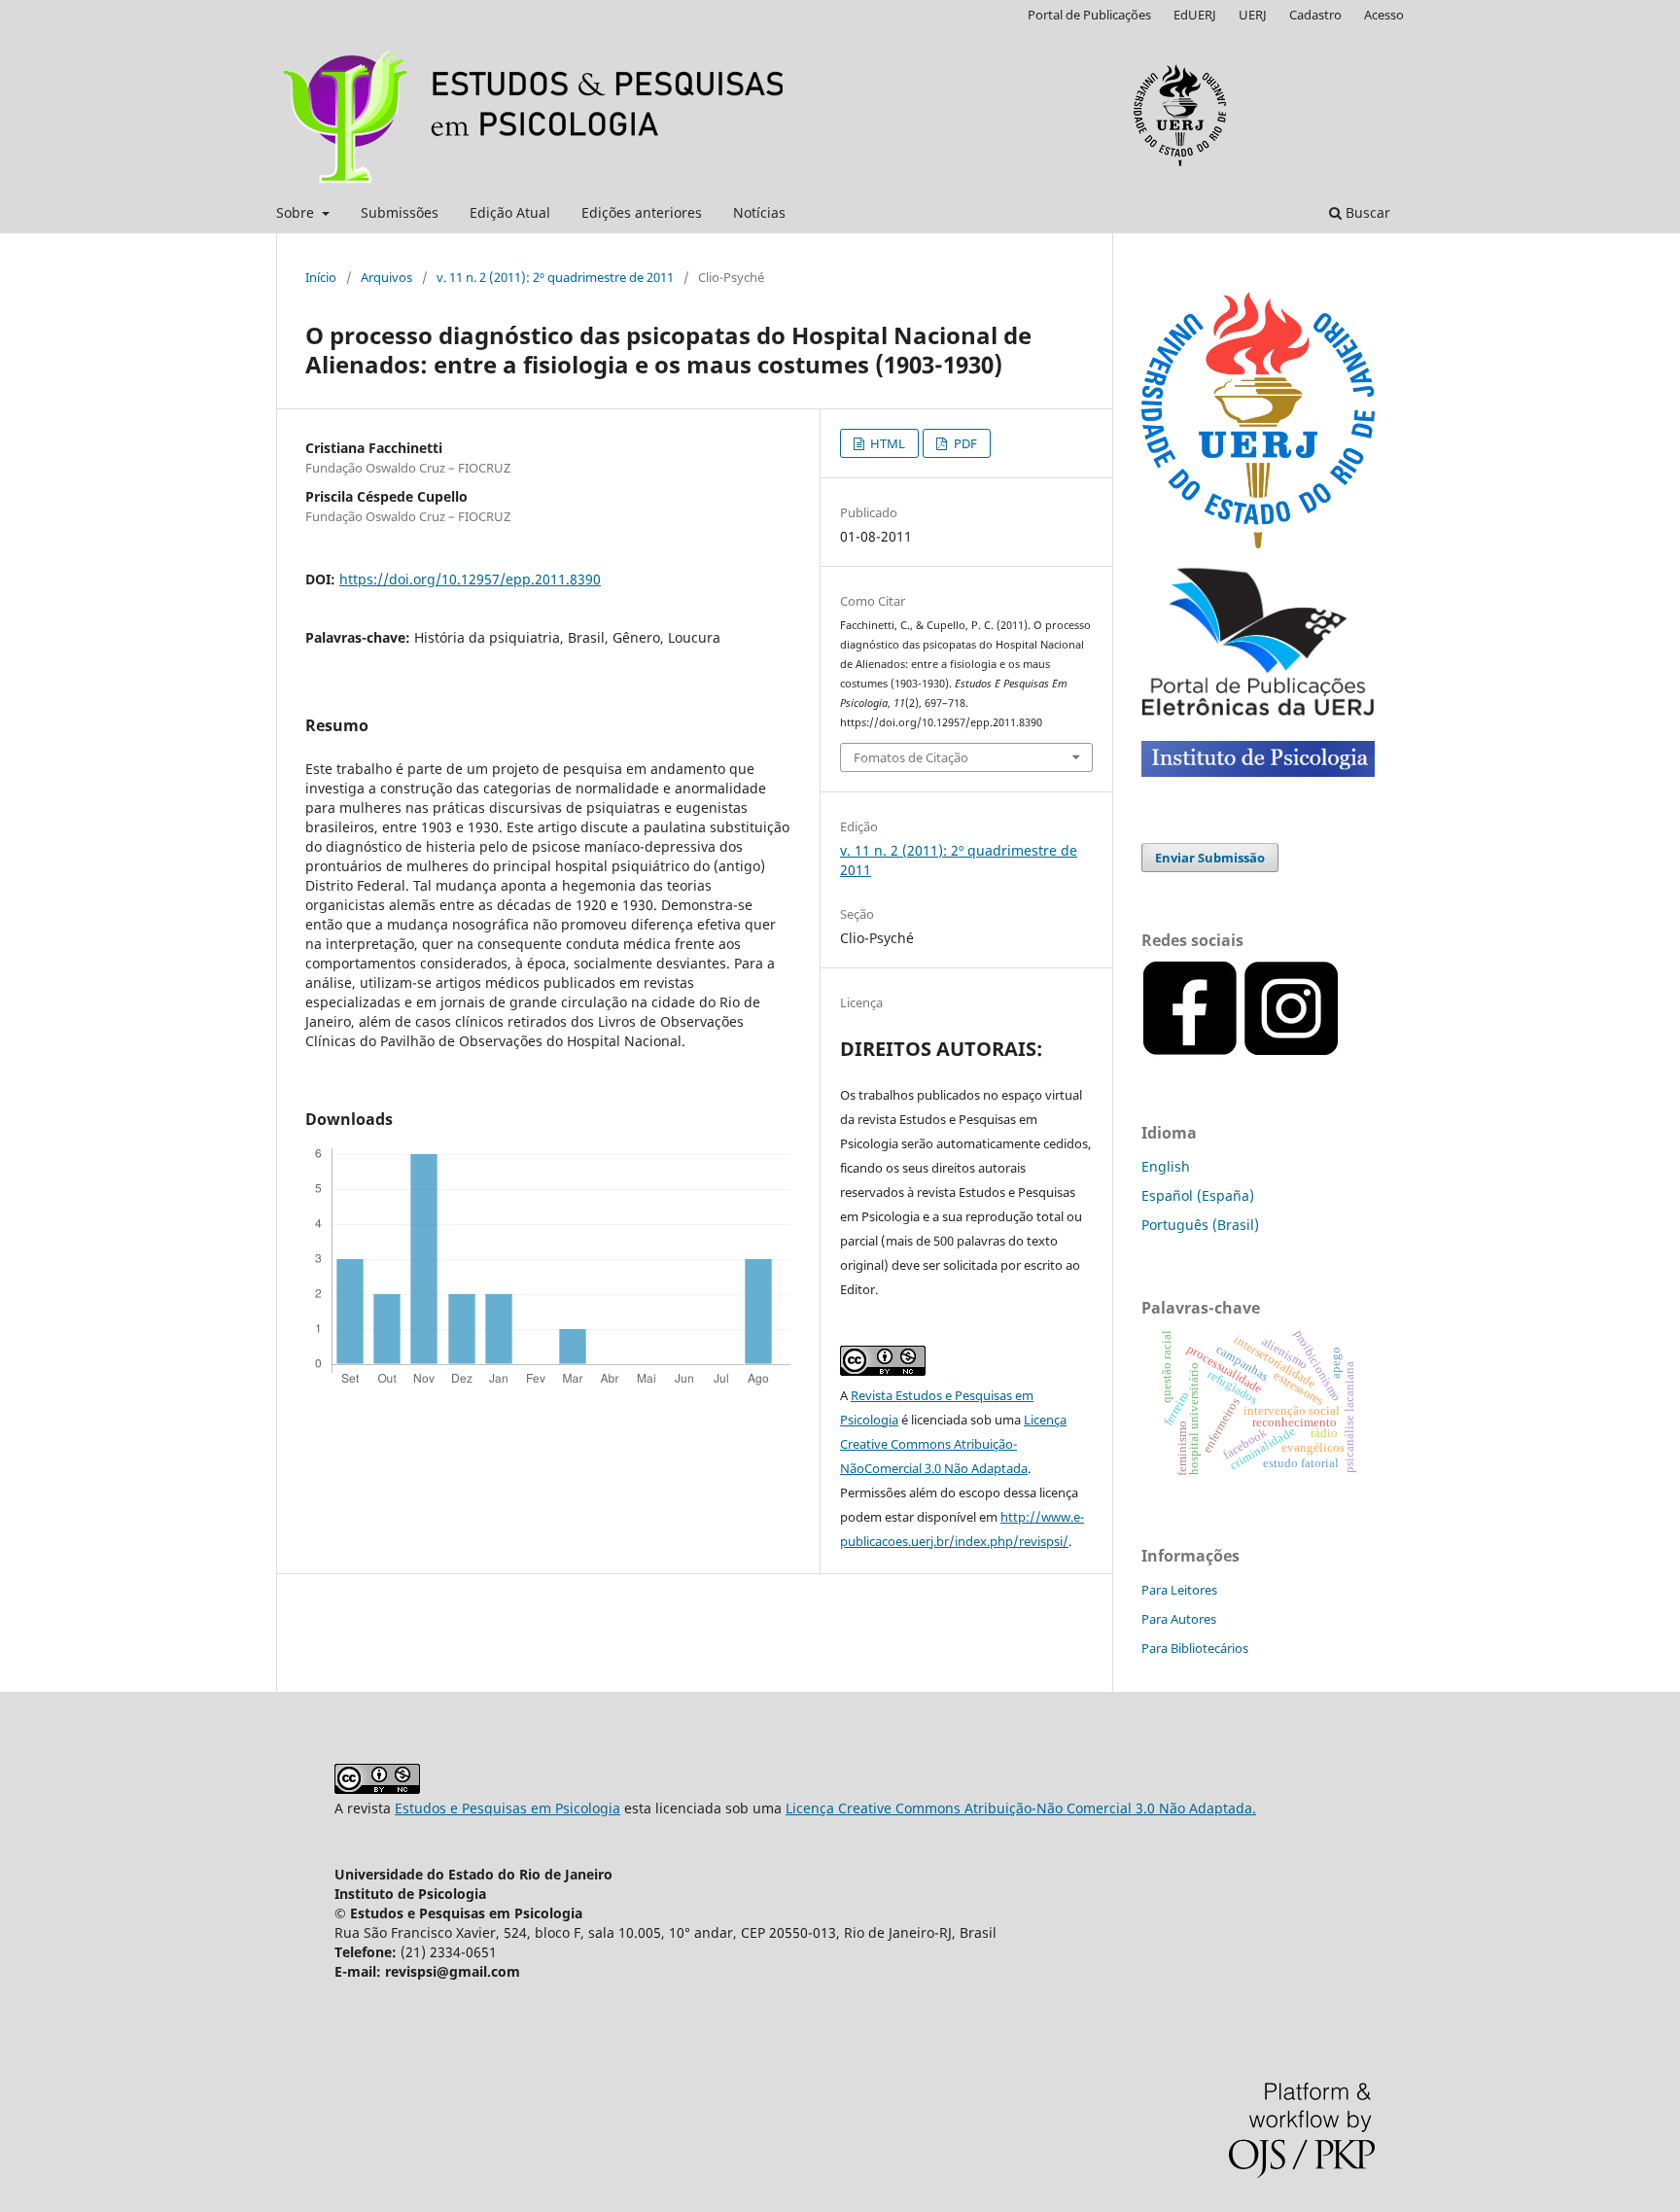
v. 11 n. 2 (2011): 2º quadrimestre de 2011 (555, 277)
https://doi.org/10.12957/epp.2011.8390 (470, 579)
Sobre (297, 212)
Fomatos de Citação (911, 757)
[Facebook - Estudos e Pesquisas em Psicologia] (1342, 1052)
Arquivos (386, 277)
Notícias (759, 212)
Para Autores (1179, 1619)
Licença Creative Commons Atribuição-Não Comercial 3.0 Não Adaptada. (1021, 1808)
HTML (886, 443)
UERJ (1253, 15)
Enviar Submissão (1210, 858)
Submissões (400, 212)
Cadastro (1315, 15)
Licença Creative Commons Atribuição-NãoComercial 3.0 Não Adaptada (953, 1444)
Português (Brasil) (1200, 1225)
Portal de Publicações (1089, 15)
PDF (964, 443)
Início (321, 277)
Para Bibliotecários (1195, 1648)
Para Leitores (1179, 1590)
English (1166, 1166)
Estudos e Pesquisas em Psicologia (507, 1808)
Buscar (1366, 212)
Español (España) (1198, 1195)
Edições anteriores (642, 212)
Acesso (1384, 15)
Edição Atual (510, 212)
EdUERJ (1195, 15)
